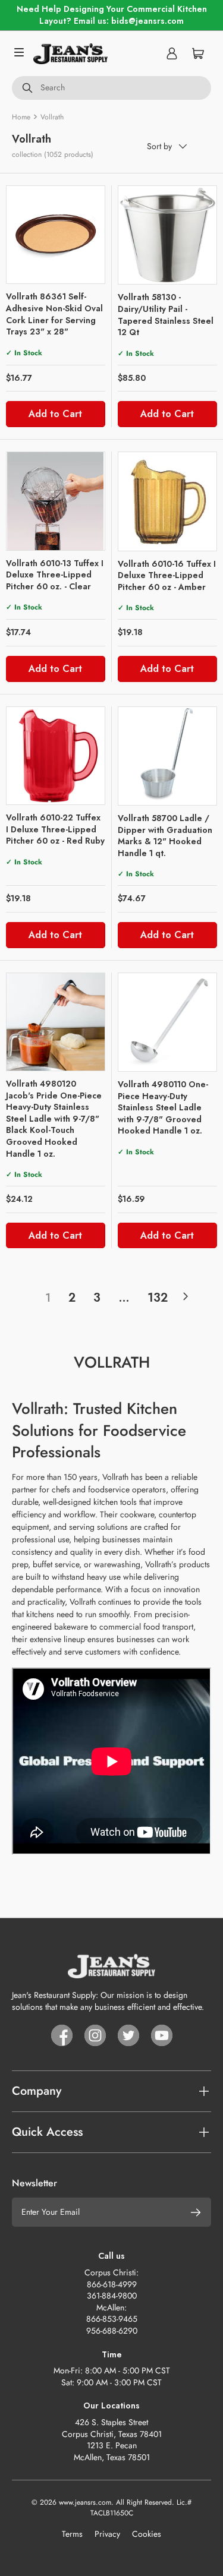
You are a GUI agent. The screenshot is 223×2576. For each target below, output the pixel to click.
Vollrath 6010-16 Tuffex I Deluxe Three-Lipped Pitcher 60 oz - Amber (167, 575)
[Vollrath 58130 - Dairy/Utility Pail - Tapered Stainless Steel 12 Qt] (168, 235)
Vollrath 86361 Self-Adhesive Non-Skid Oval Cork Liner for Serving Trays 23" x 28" (54, 314)
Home (21, 117)
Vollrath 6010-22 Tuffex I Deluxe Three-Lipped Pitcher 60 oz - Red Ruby (55, 829)
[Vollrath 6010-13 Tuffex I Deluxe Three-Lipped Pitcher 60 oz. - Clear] (56, 501)
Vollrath (52, 117)
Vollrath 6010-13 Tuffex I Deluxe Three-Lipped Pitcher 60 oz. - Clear (55, 575)
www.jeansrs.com (85, 2502)
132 (158, 1298)
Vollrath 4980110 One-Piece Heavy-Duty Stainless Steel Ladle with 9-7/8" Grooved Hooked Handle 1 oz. (163, 1107)
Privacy (107, 2534)
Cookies (147, 2534)
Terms (72, 2534)
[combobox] (111, 88)
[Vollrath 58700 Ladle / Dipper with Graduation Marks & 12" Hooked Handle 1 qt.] (168, 756)
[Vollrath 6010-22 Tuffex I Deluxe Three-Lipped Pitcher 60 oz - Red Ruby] (56, 756)
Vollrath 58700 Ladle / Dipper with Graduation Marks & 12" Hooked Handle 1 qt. (165, 836)
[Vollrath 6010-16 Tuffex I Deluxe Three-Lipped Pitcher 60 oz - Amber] (168, 501)
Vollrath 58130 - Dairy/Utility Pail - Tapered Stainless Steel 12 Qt (166, 315)
